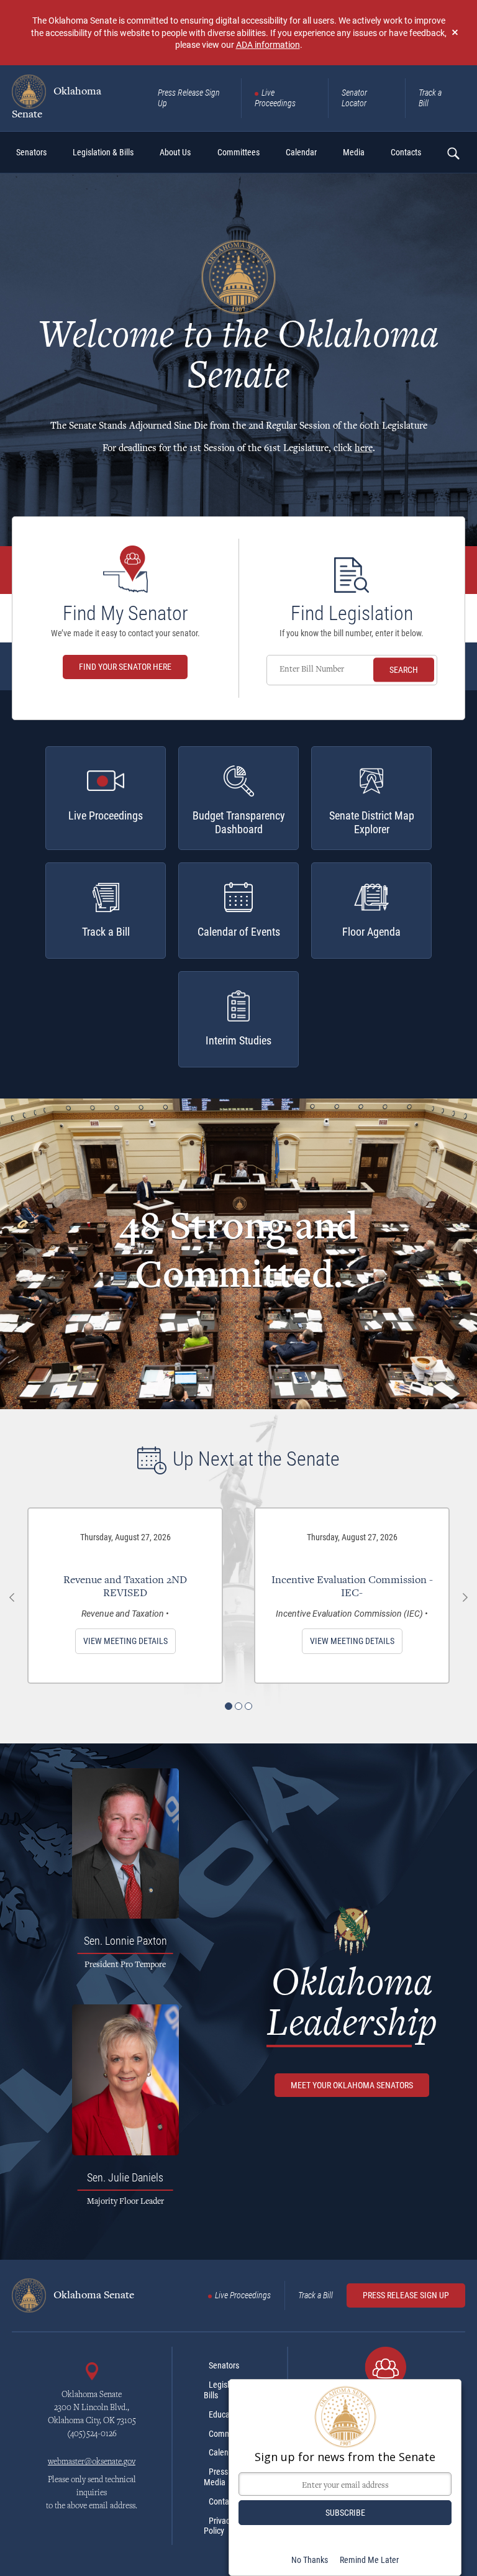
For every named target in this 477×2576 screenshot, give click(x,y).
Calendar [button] (301, 152)
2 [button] (238, 1706)
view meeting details (125, 1641)
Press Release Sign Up (189, 98)
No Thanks (310, 2560)
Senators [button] (31, 152)
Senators (224, 2365)
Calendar (224, 2452)
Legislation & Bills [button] (103, 152)
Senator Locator (354, 98)
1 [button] (229, 1706)
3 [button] (248, 1706)
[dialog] (345, 2478)
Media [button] (354, 152)
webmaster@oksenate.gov (92, 2462)
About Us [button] (175, 152)
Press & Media (219, 2477)
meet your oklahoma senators (352, 2085)
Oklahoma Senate (57, 103)
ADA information (268, 44)
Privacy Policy (219, 2526)
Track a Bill (430, 98)
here (364, 449)
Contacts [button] (406, 152)
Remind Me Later (369, 2560)
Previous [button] (12, 1597)
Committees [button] (238, 152)
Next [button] (465, 1597)
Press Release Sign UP (406, 2295)
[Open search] (453, 153)
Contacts (224, 2501)
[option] (125, 1596)
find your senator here (125, 667)
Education (226, 2414)
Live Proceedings (275, 98)
